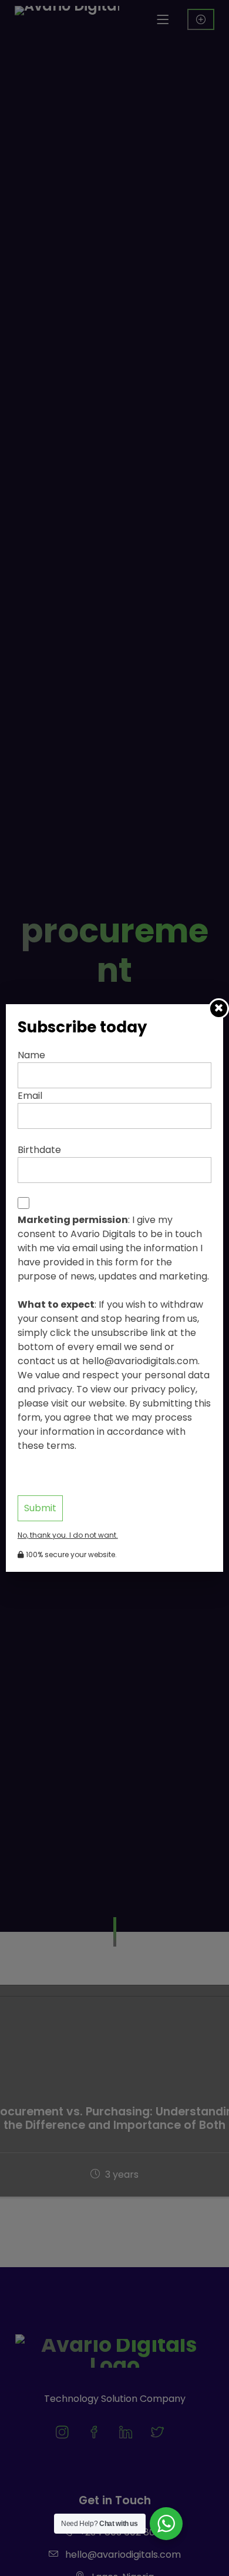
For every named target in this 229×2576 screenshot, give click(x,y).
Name (31, 1055)
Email (30, 1096)
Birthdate (39, 1150)
